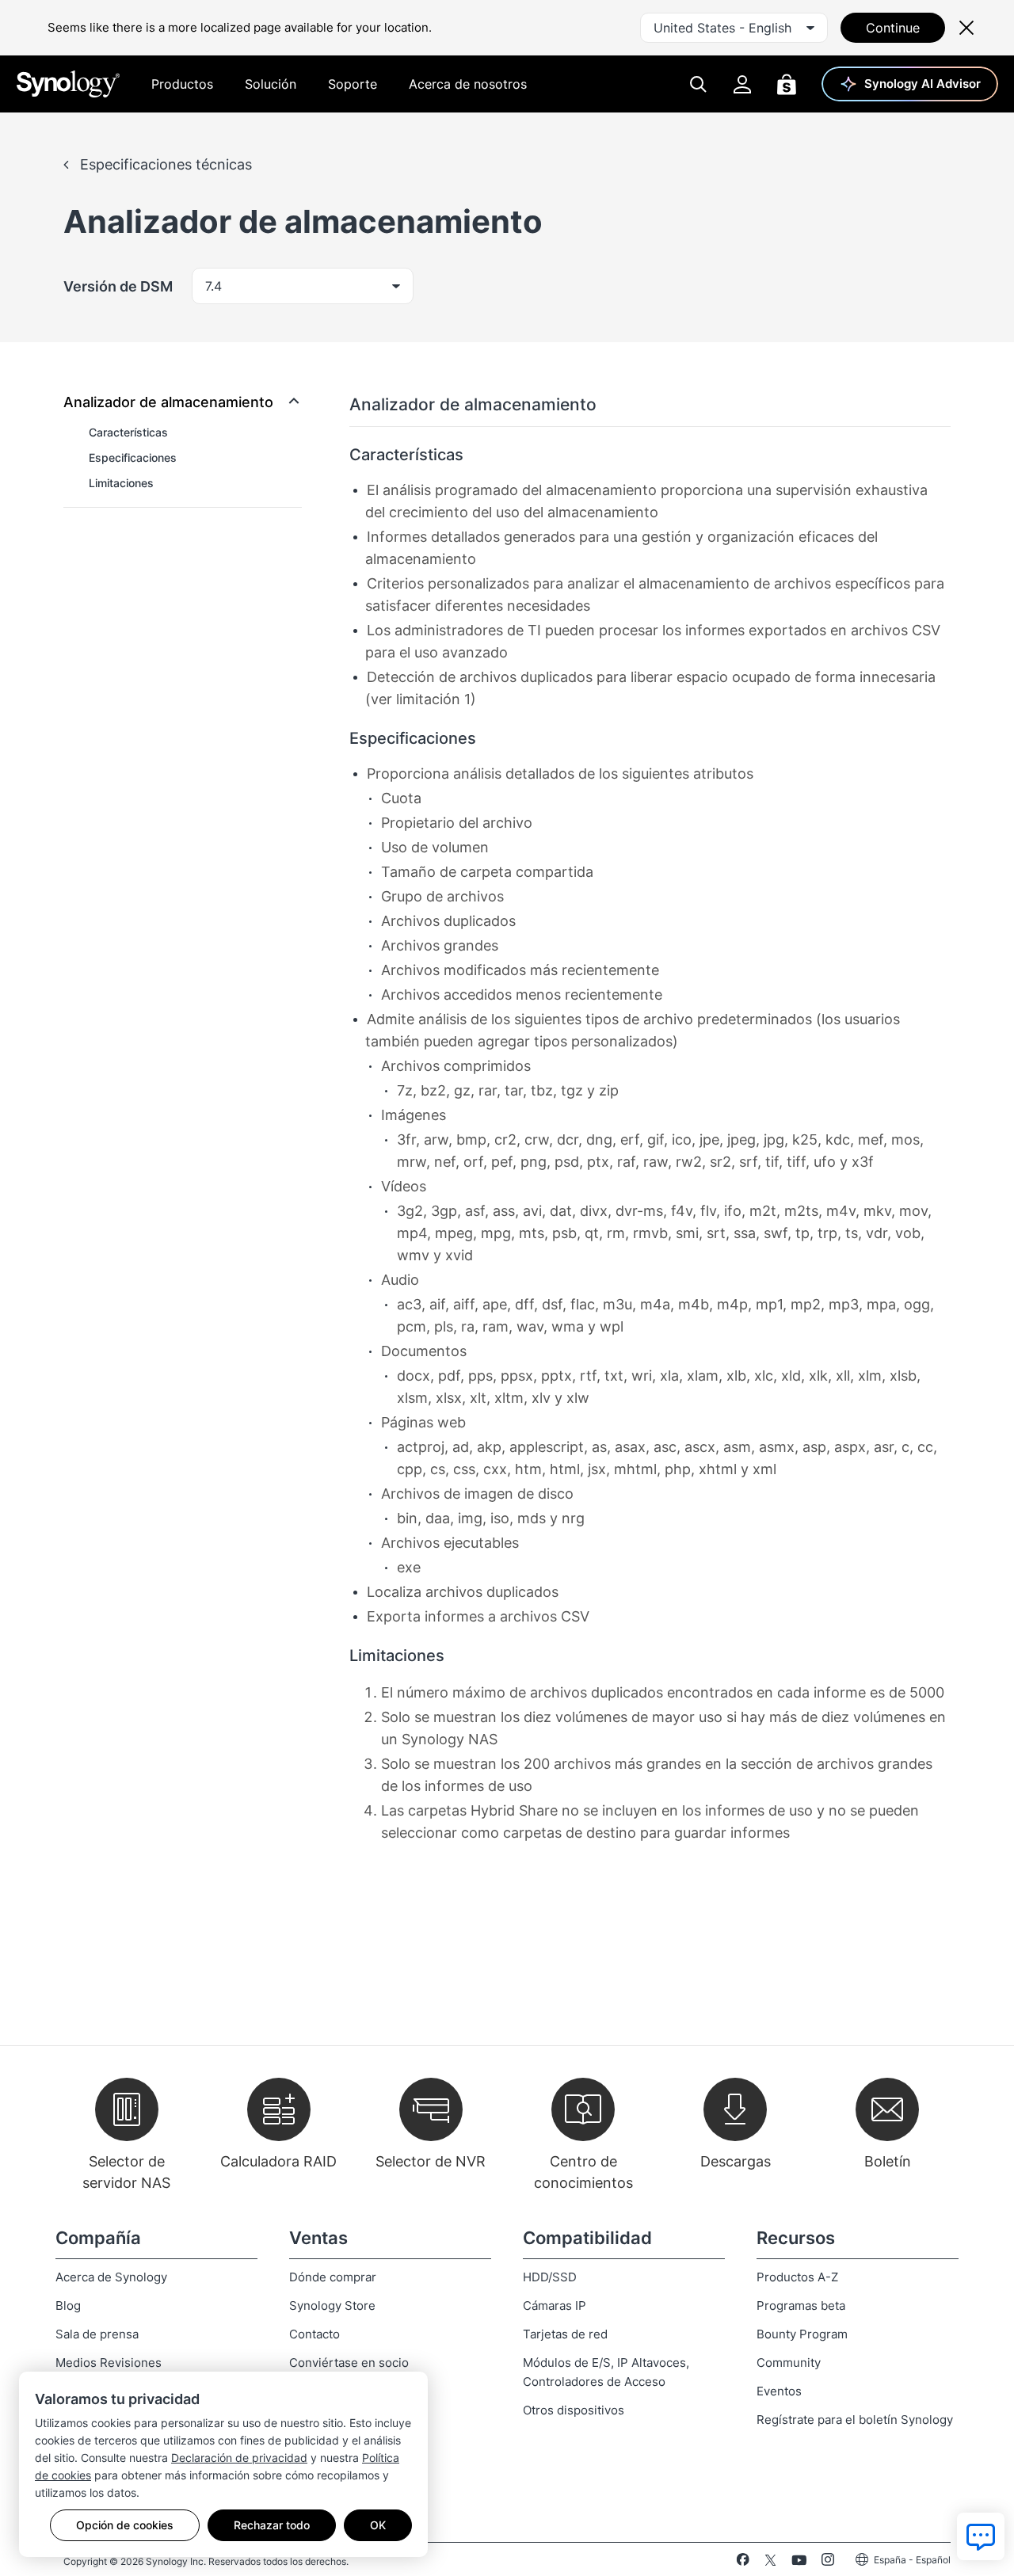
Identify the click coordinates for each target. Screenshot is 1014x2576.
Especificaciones (133, 457)
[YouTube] (799, 2563)
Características (128, 432)
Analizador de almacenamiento (168, 402)
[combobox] (734, 28)
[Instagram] (828, 2563)
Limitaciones (121, 483)
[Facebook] (743, 2563)
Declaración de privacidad (239, 2458)
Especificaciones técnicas (164, 164)
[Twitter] (770, 2563)
